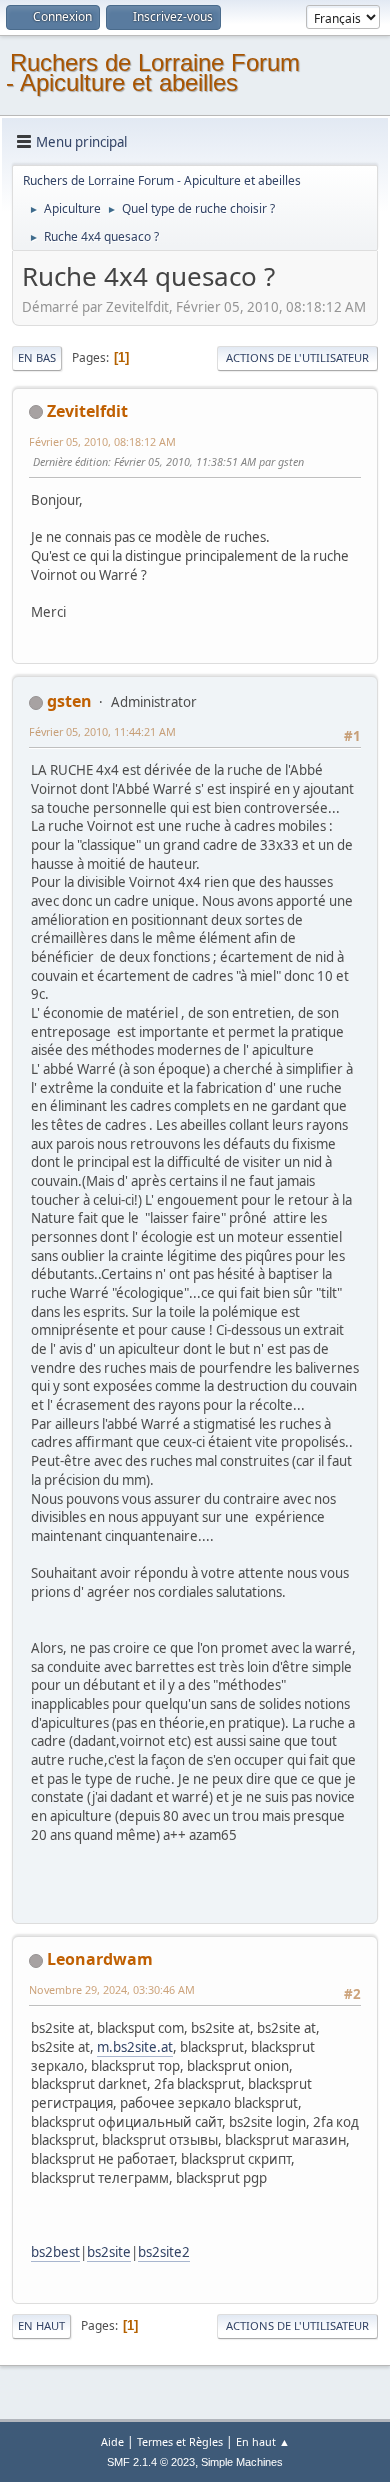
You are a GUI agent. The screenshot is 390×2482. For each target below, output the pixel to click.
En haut (41, 2325)
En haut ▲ (263, 2441)
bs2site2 (164, 2252)
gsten (69, 701)
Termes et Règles (180, 2441)
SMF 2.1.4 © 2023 (151, 2462)
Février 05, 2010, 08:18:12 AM (102, 441)
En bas (37, 357)
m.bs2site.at (135, 2047)
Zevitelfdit (87, 411)
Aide (112, 2441)
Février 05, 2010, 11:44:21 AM (102, 731)
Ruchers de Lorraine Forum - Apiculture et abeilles (153, 72)
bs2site (109, 2252)
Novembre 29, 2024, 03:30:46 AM (112, 1989)
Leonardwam (100, 1959)
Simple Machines (242, 2462)
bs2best (55, 2252)
